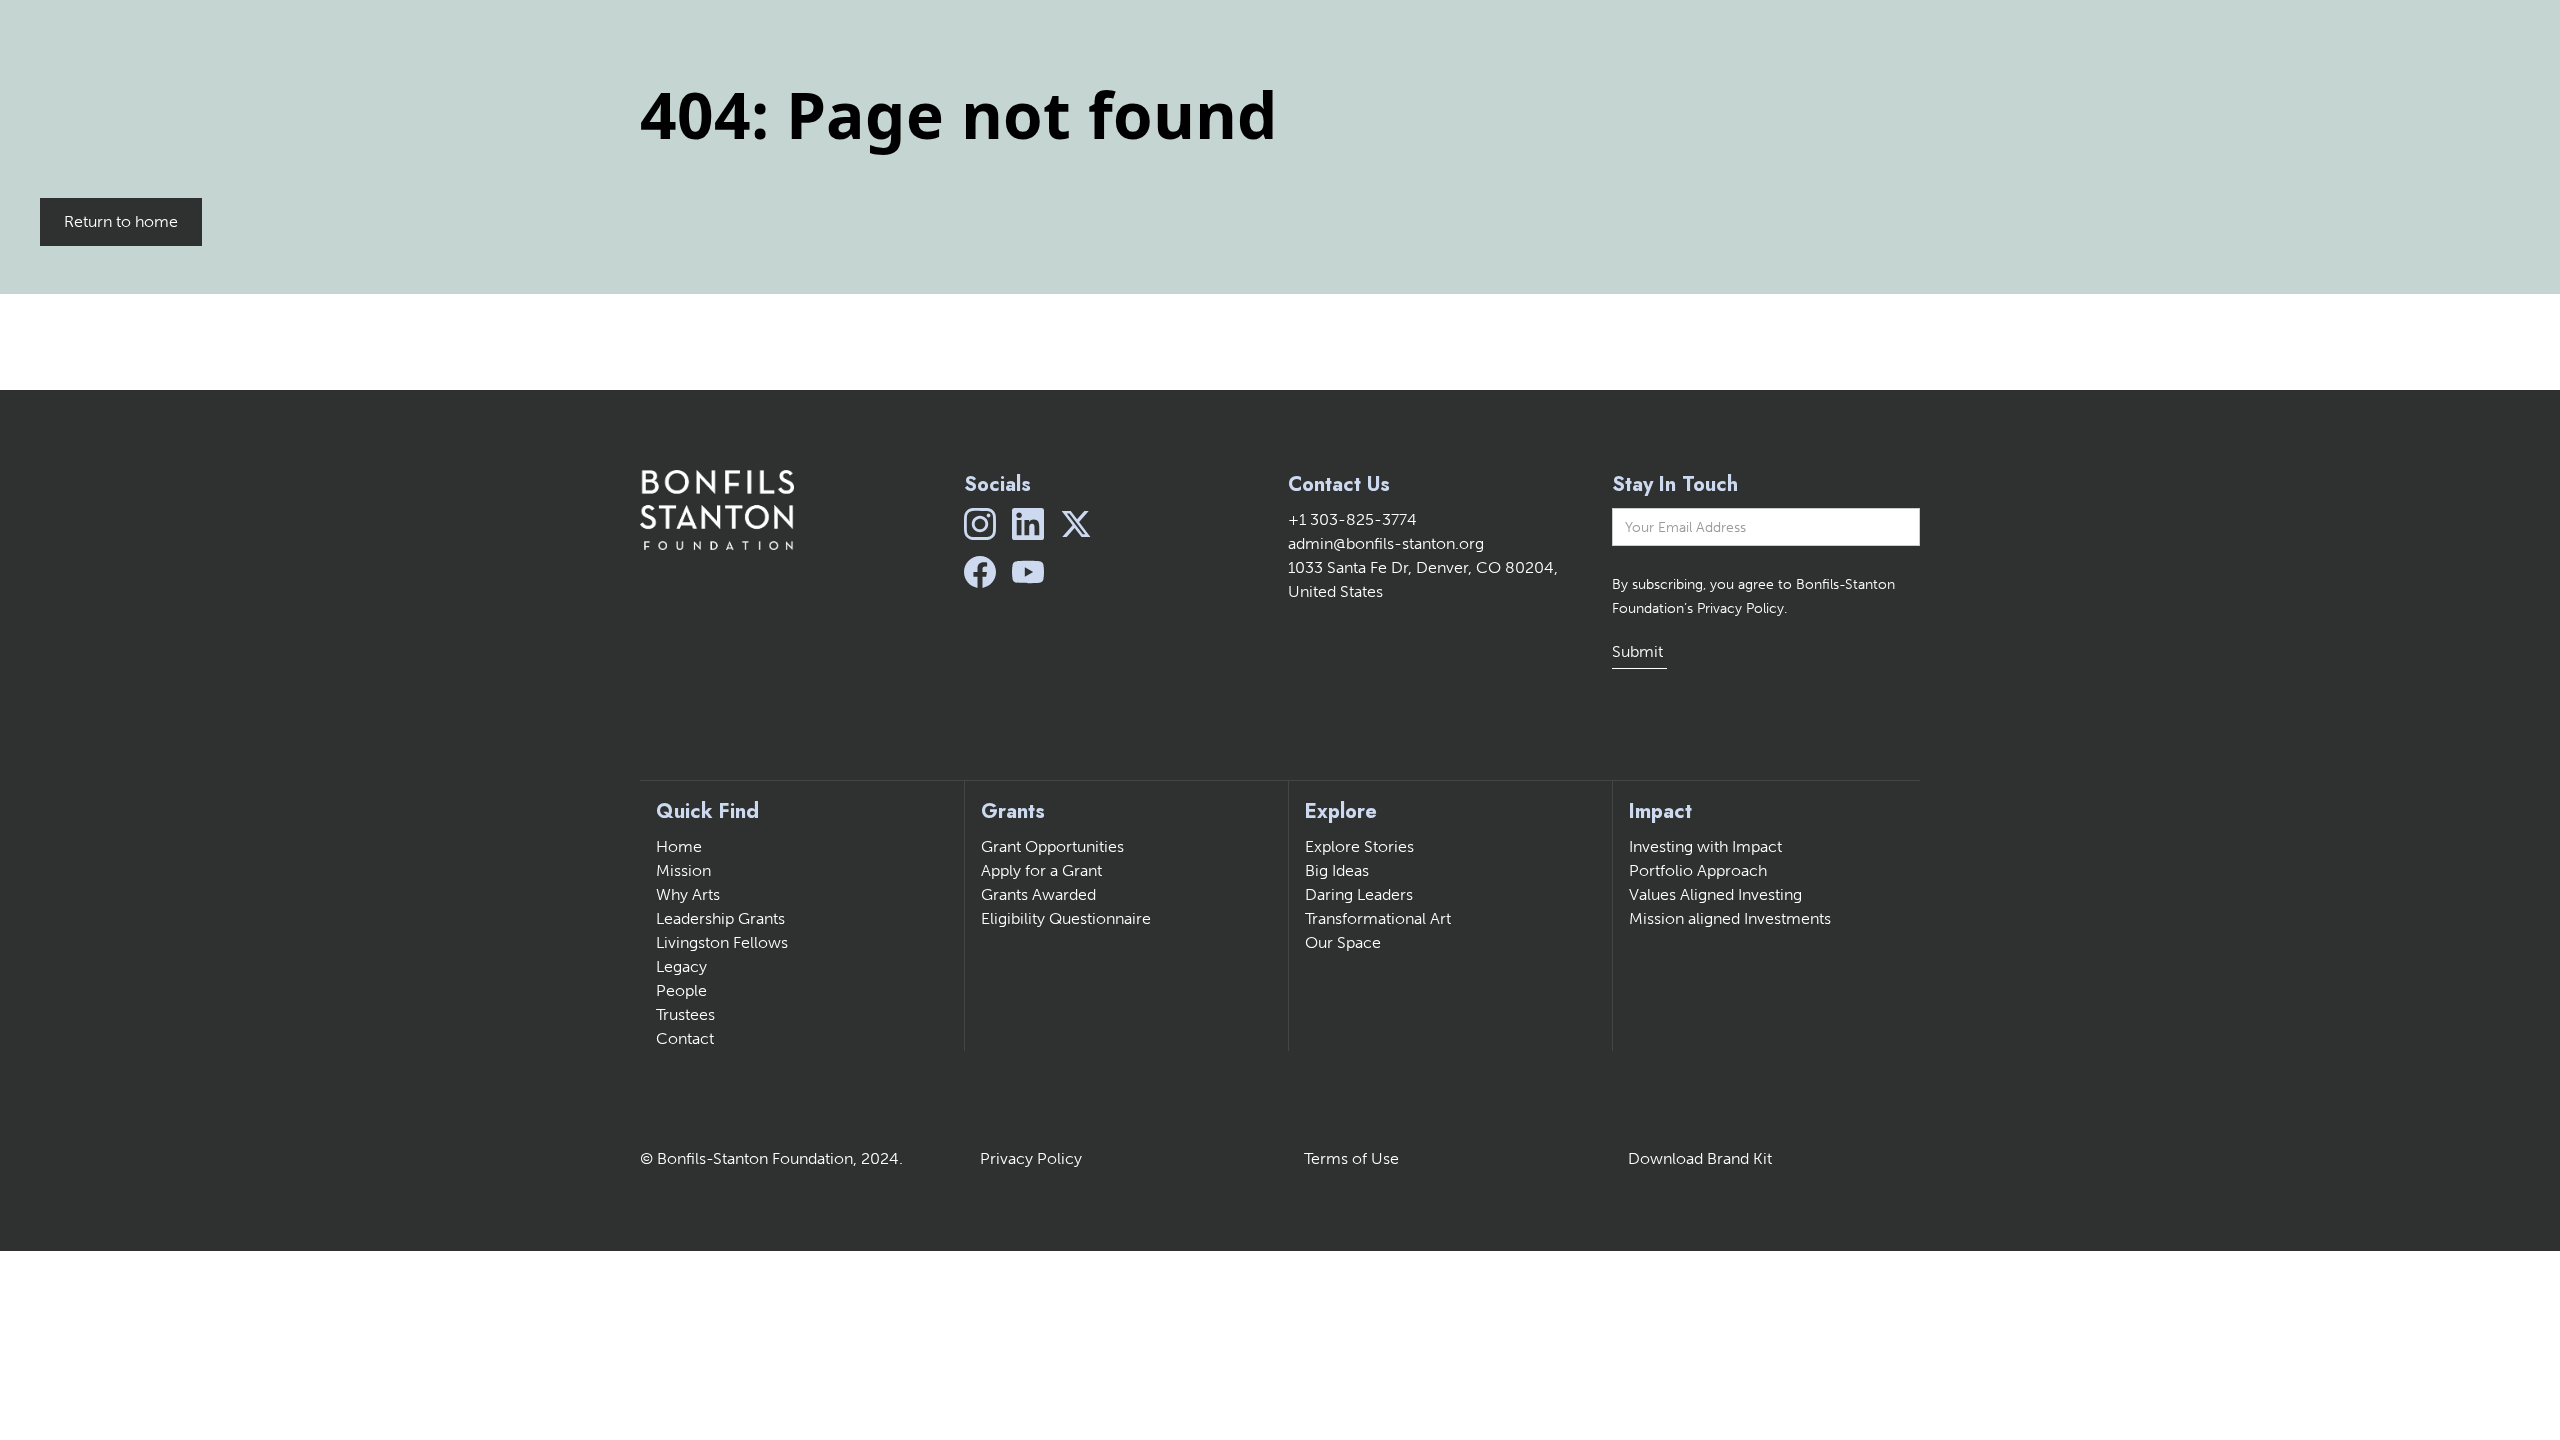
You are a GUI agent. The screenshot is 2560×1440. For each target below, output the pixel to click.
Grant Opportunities (1052, 846)
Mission (683, 870)
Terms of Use (1351, 1158)
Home (679, 846)
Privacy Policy (1031, 1158)
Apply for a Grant (1041, 870)
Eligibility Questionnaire (1066, 918)
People (681, 990)
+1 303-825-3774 (1352, 519)
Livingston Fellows (722, 942)
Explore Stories (1359, 846)
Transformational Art (1378, 918)
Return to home (121, 221)
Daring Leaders (1359, 894)
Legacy (681, 966)
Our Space (1343, 942)
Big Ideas (1337, 870)
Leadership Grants (720, 918)
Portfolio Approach (1698, 870)
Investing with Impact (1705, 846)
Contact (685, 1038)
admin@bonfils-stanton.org (1386, 543)
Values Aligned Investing (1715, 894)
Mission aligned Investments (1730, 918)
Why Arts (688, 894)
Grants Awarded (1038, 894)
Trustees (685, 1014)
